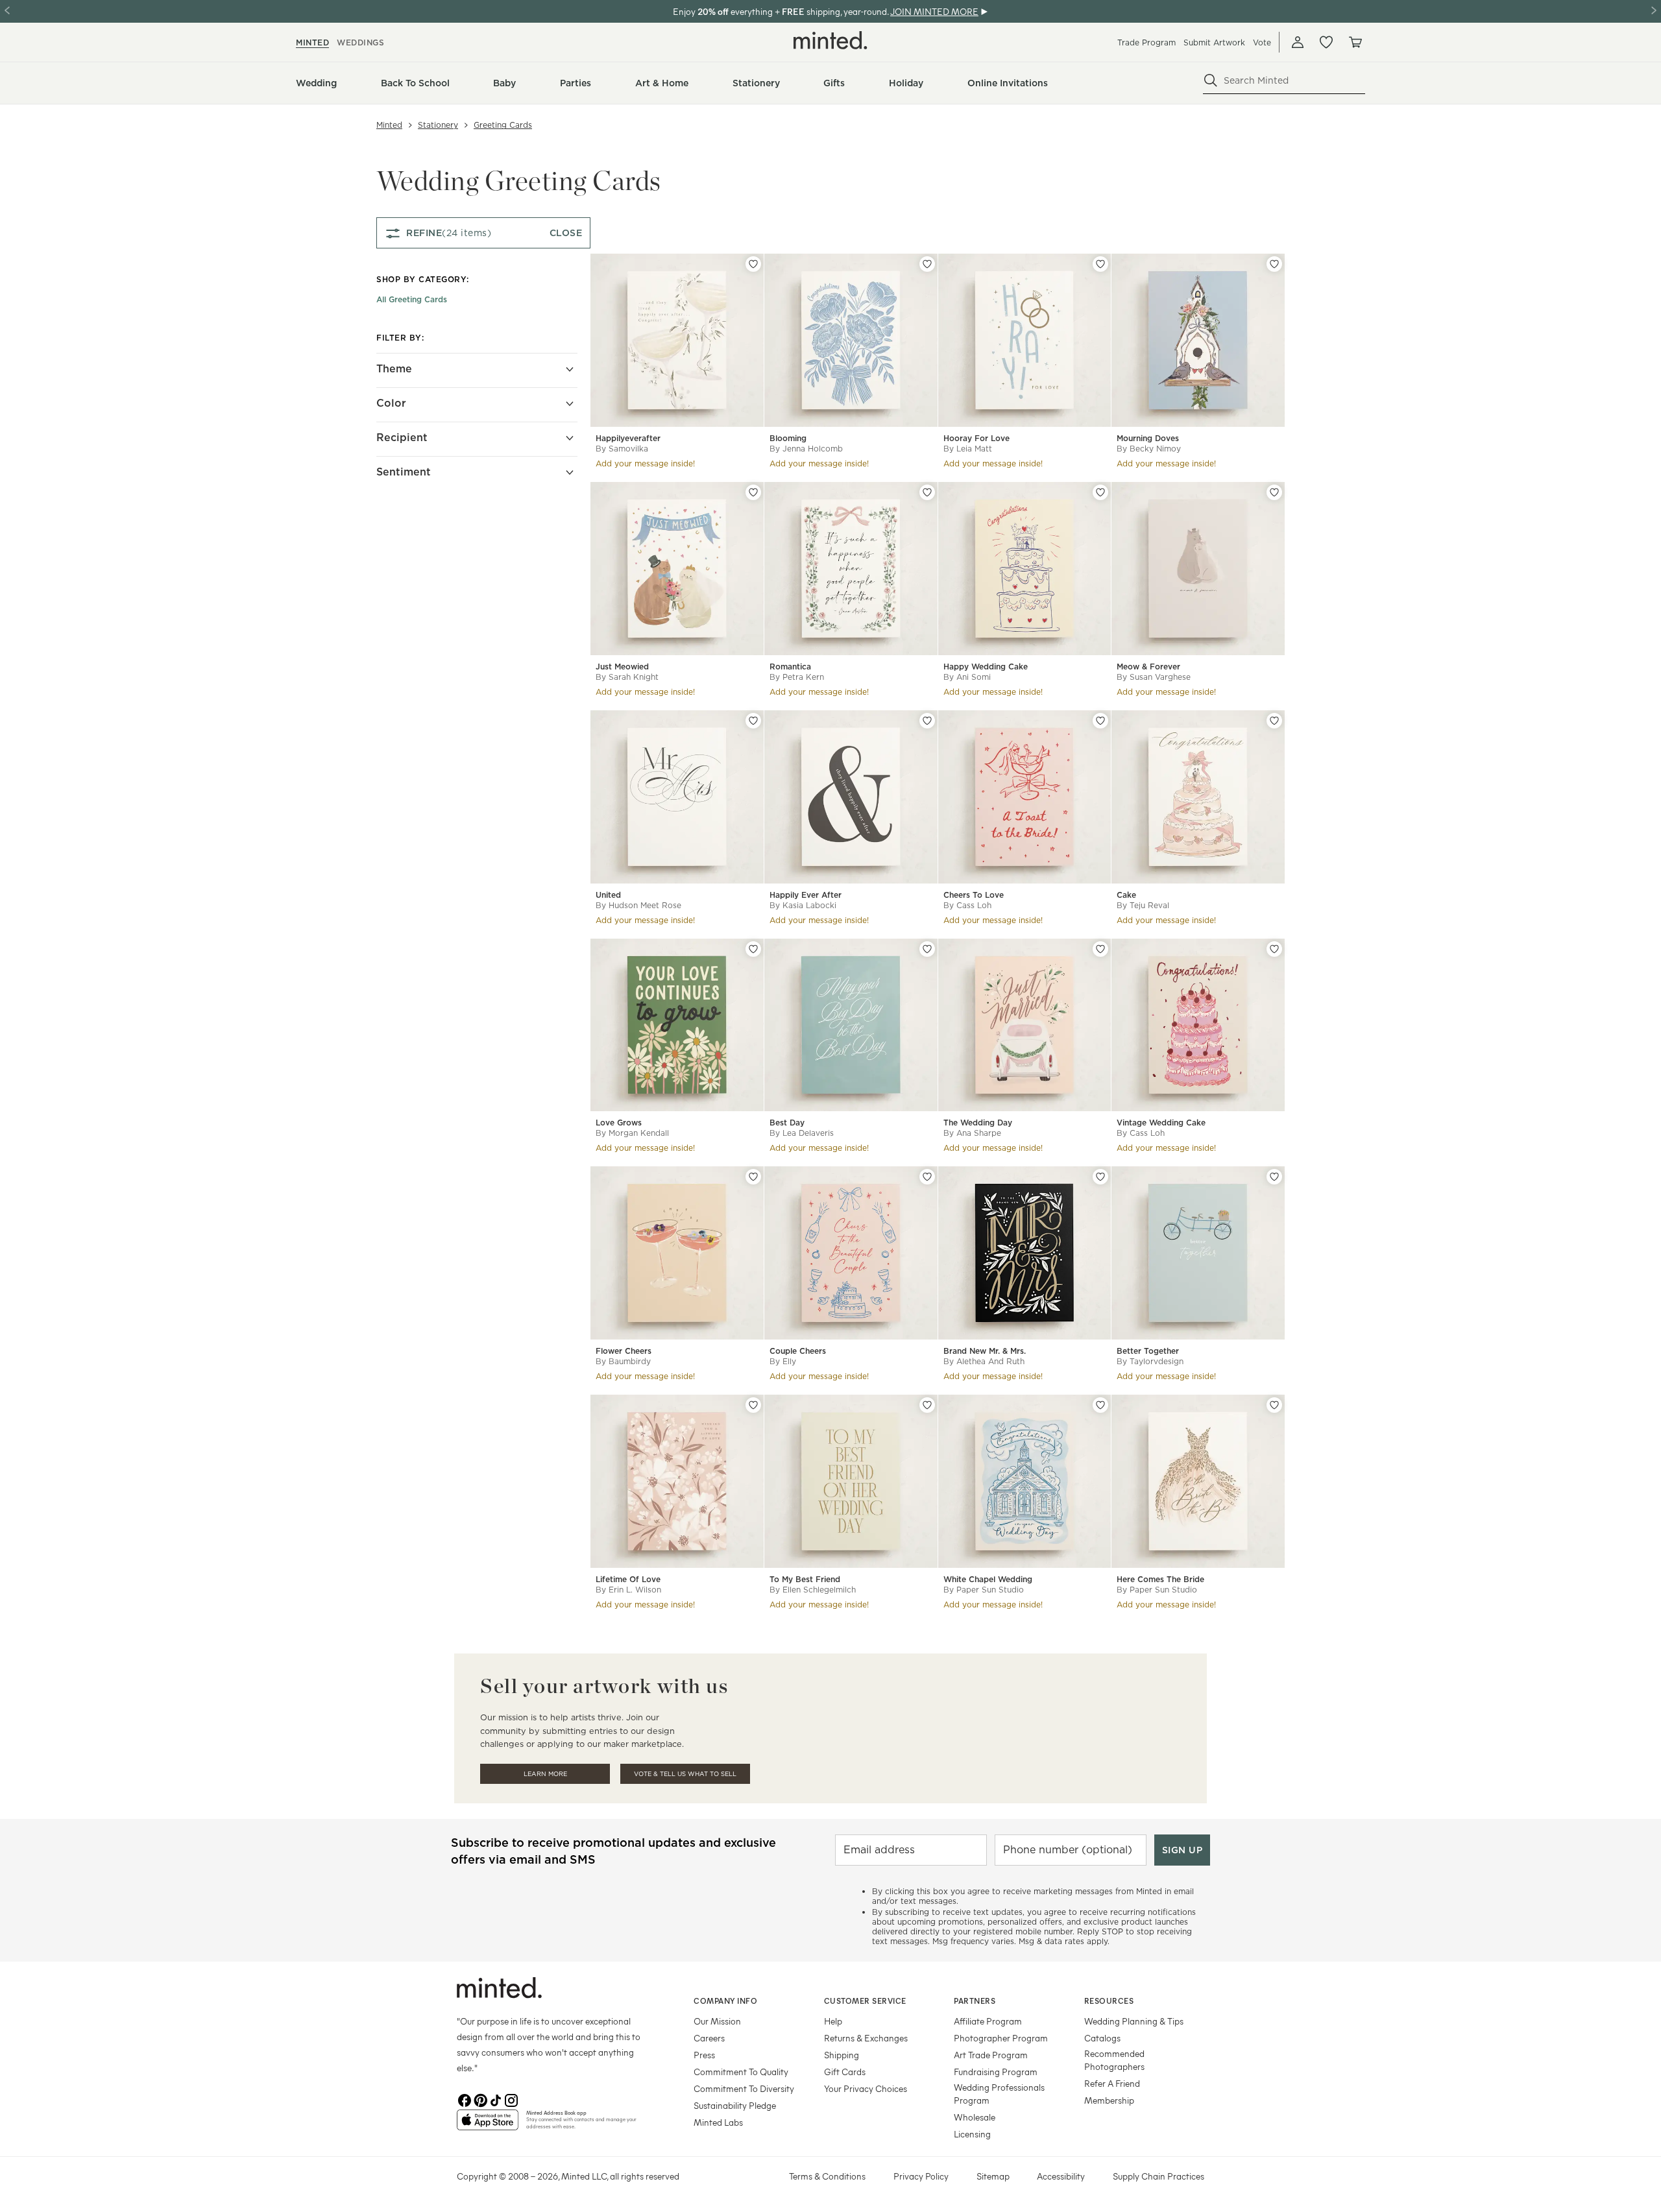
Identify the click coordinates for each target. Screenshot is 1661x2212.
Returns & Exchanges (866, 2038)
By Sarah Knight (627, 677)
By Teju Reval (1143, 905)
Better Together (1148, 1351)
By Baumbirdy (623, 1361)
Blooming (788, 438)
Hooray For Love (976, 438)
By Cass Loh (967, 905)
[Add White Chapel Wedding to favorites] (1100, 1405)
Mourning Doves (1148, 438)
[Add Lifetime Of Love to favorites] (753, 1405)
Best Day (787, 1123)
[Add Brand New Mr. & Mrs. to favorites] (1100, 1177)
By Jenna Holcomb (806, 449)
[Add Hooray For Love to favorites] (1100, 264)
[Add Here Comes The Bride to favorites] (1274, 1405)
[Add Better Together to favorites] (1274, 1177)
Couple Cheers (798, 1351)
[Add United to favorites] (753, 721)
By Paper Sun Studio (984, 1590)
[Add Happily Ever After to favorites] (927, 721)
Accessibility (1061, 2176)
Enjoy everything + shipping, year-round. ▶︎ (830, 11)
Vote (1262, 42)
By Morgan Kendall (632, 1133)
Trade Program (1146, 42)
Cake (1126, 895)
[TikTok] (496, 2099)
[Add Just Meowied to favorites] (753, 492)
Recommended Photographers (1114, 2060)
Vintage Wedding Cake (1161, 1123)
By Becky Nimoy (1149, 449)
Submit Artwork (1214, 42)
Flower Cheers (624, 1351)
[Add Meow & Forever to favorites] (1274, 492)
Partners (975, 2001)
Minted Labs (718, 2122)
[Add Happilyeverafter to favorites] (753, 264)
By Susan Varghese (1154, 677)
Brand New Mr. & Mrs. (985, 1351)
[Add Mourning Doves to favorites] (1274, 264)
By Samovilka (622, 449)
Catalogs (1102, 2038)
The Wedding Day (978, 1123)
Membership (1109, 2100)
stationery (438, 125)
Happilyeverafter (628, 438)
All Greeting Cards (412, 299)
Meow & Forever (1148, 667)
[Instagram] (511, 2099)
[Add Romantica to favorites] (927, 492)
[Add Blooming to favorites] (927, 264)
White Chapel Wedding (988, 1579)
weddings (360, 42)
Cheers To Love (974, 895)
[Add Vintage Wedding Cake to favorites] (1274, 949)
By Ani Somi (967, 677)
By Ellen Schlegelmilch (813, 1590)
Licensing (972, 2134)
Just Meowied (622, 667)
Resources (1109, 2001)
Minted (389, 125)
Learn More (545, 1774)
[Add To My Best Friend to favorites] (927, 1405)
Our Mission (717, 2021)
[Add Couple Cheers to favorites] (927, 1177)
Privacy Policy (921, 2176)
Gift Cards (845, 2072)
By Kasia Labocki (803, 905)
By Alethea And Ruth (984, 1361)
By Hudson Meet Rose (638, 905)
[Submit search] (1211, 80)
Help (833, 2021)
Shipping (842, 2055)
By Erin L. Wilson (628, 1590)
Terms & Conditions (827, 2176)
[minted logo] (830, 40)
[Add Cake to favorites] (1274, 721)
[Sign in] (1298, 42)
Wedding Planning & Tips (1134, 2021)
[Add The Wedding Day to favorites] (1100, 949)
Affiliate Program (988, 2021)
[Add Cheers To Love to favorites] (1100, 721)
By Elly (783, 1361)
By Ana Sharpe (972, 1133)
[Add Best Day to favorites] (927, 949)
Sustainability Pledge (735, 2105)
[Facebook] (465, 2099)
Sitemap (993, 2176)
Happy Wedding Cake (986, 667)
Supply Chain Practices (1158, 2176)
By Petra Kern (797, 677)
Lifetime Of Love (628, 1579)
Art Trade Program (991, 2055)
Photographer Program (1001, 2038)
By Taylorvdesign (1150, 1361)
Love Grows (619, 1123)
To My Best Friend (805, 1579)
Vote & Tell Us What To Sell (685, 1774)
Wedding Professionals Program (999, 2094)
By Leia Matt (968, 449)
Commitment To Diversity (744, 2088)
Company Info (725, 2001)
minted (312, 42)
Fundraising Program (996, 2072)
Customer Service (865, 2001)
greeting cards (503, 125)
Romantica (790, 667)
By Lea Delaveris (802, 1133)
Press (704, 2055)
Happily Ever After (806, 895)
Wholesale (975, 2117)
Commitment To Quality (741, 2072)
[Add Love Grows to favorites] (753, 949)
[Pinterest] (480, 2099)
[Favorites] (1326, 42)
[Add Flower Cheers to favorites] (753, 1177)
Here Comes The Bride (1160, 1579)
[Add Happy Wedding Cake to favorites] (1100, 492)
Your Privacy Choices (866, 2088)
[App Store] (488, 2125)
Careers (709, 2038)
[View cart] (1355, 42)
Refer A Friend (1112, 2083)
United (608, 895)
